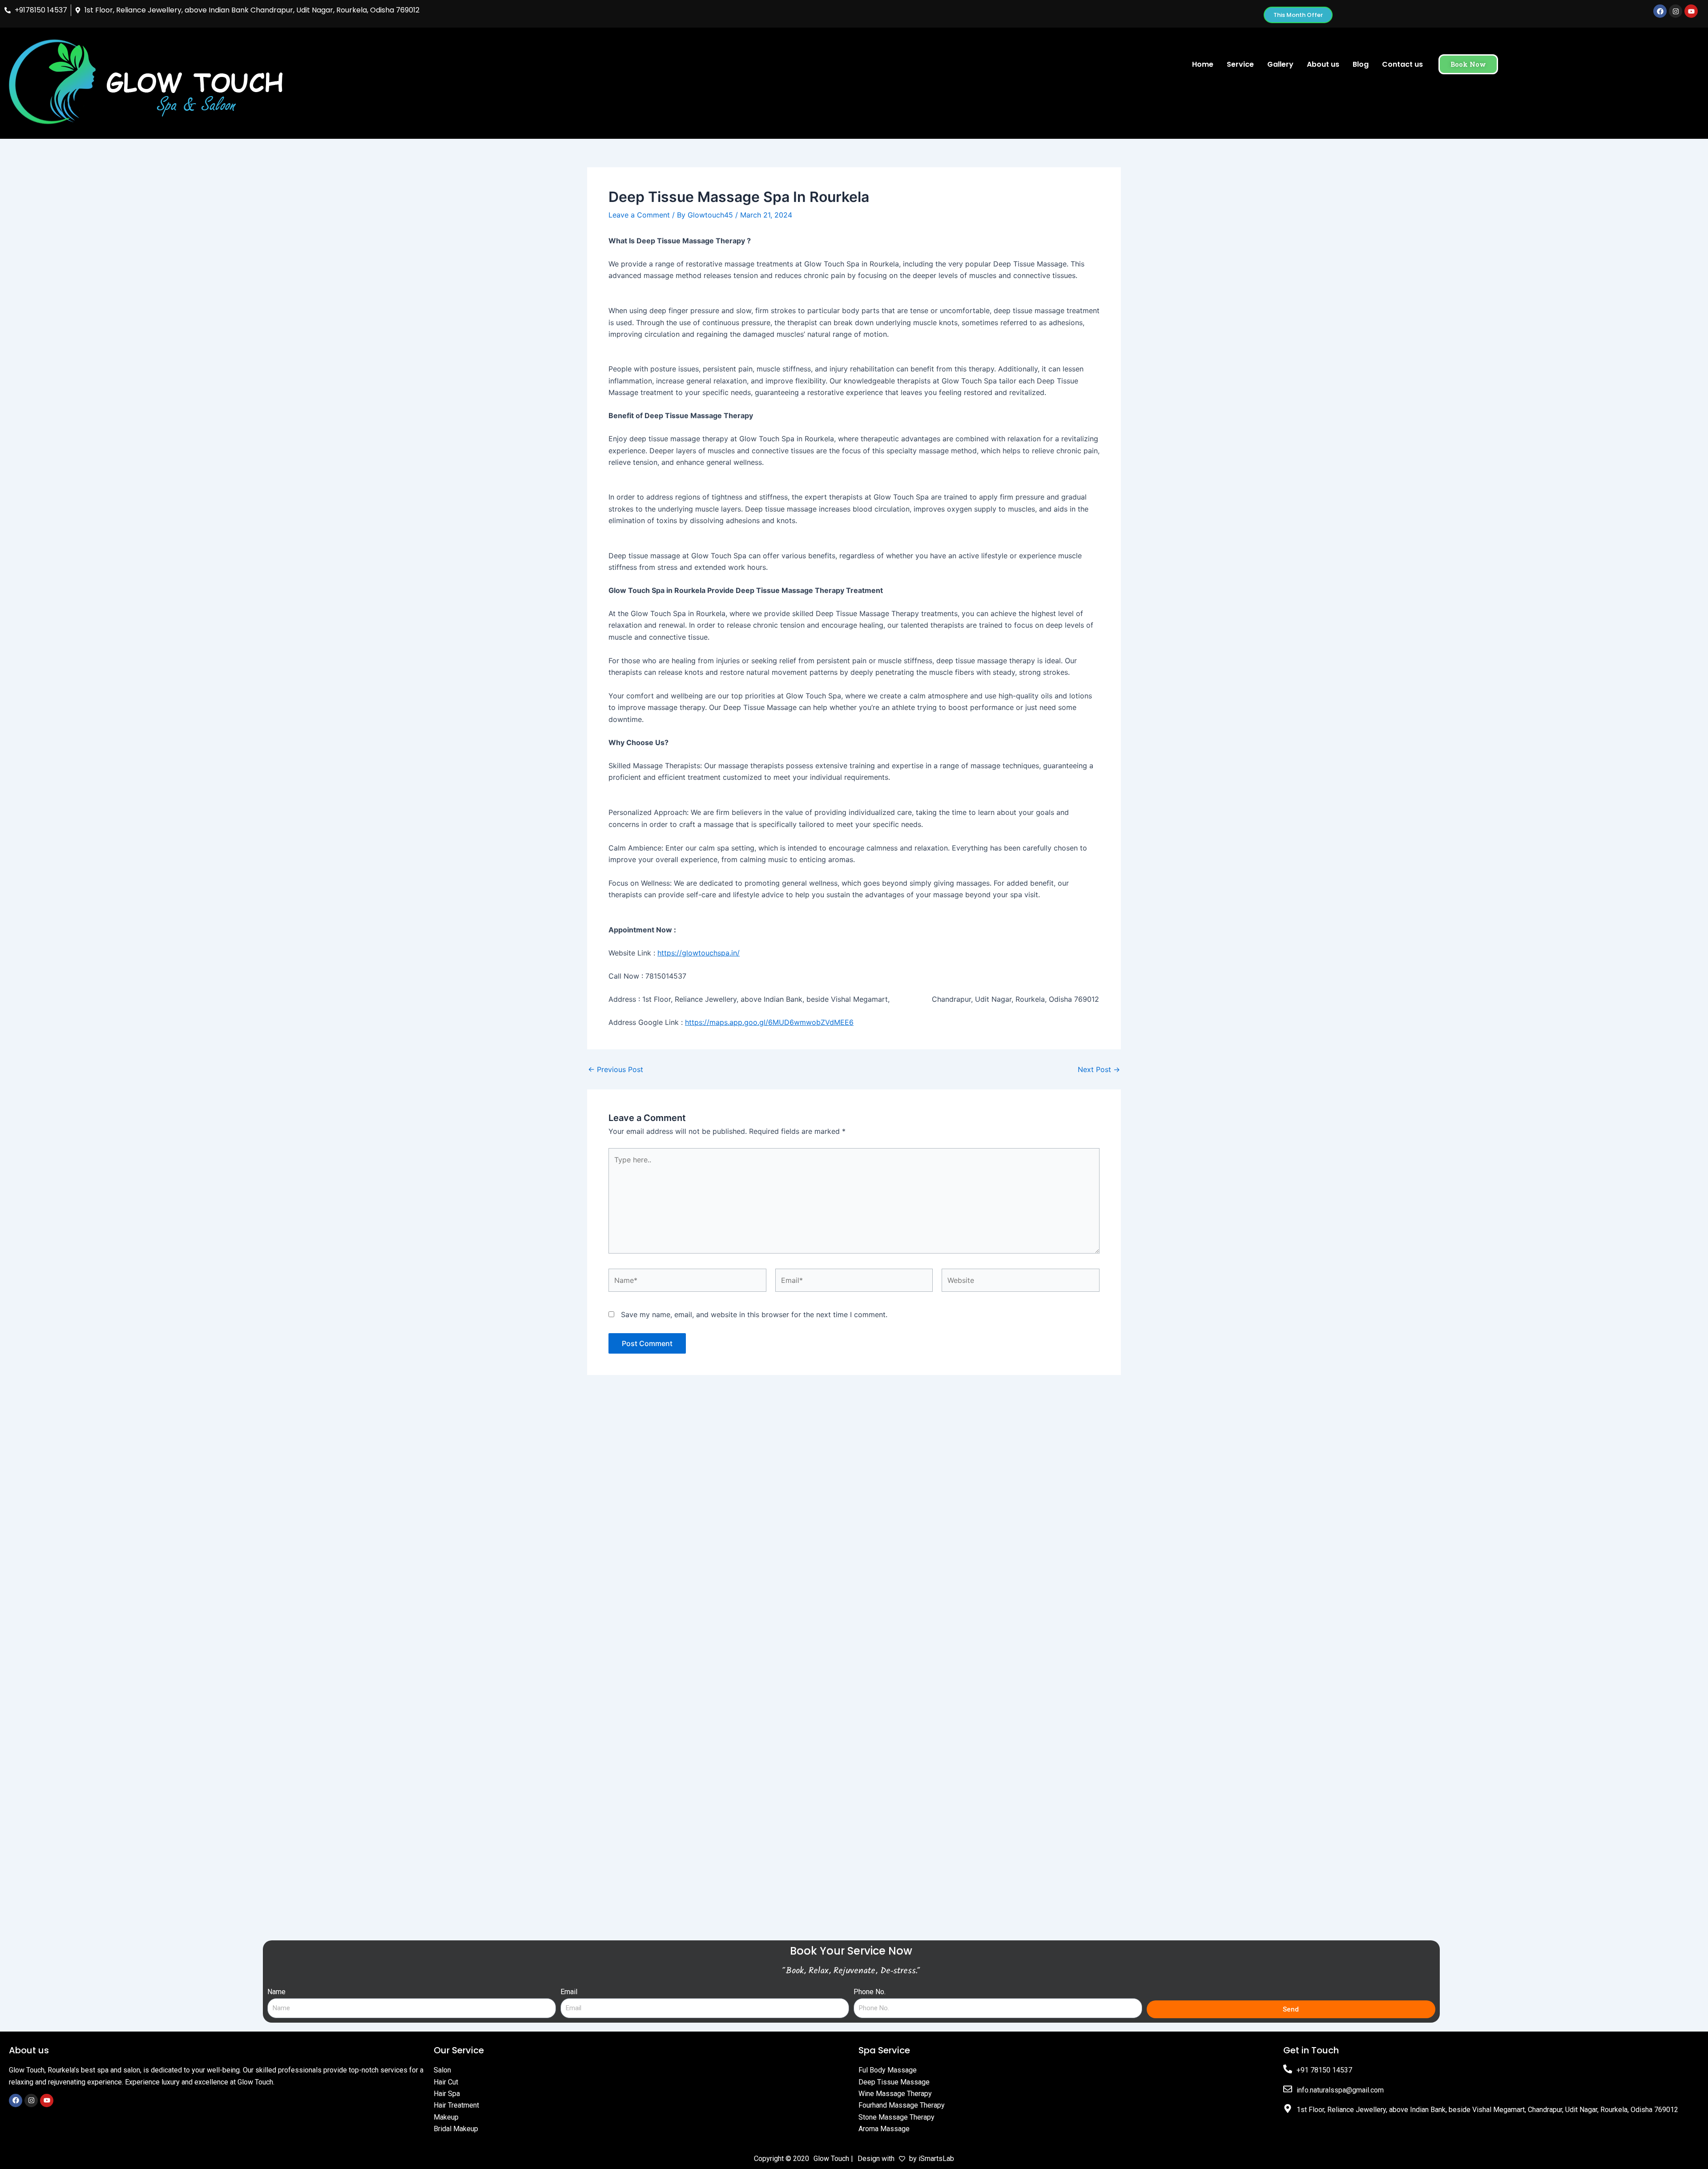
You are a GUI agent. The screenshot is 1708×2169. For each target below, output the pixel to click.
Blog (1361, 64)
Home (1203, 64)
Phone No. (870, 1992)
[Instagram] (31, 2100)
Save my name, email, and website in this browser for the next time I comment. (754, 1314)
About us (1323, 64)
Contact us (1402, 64)
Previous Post (616, 1069)
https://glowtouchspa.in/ (699, 953)
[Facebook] (16, 2100)
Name (276, 1992)
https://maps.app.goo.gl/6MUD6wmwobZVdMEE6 (769, 1022)
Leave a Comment (639, 215)
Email (569, 1992)
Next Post (1099, 1069)
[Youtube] (47, 2100)
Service (1240, 64)
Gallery (1280, 64)
